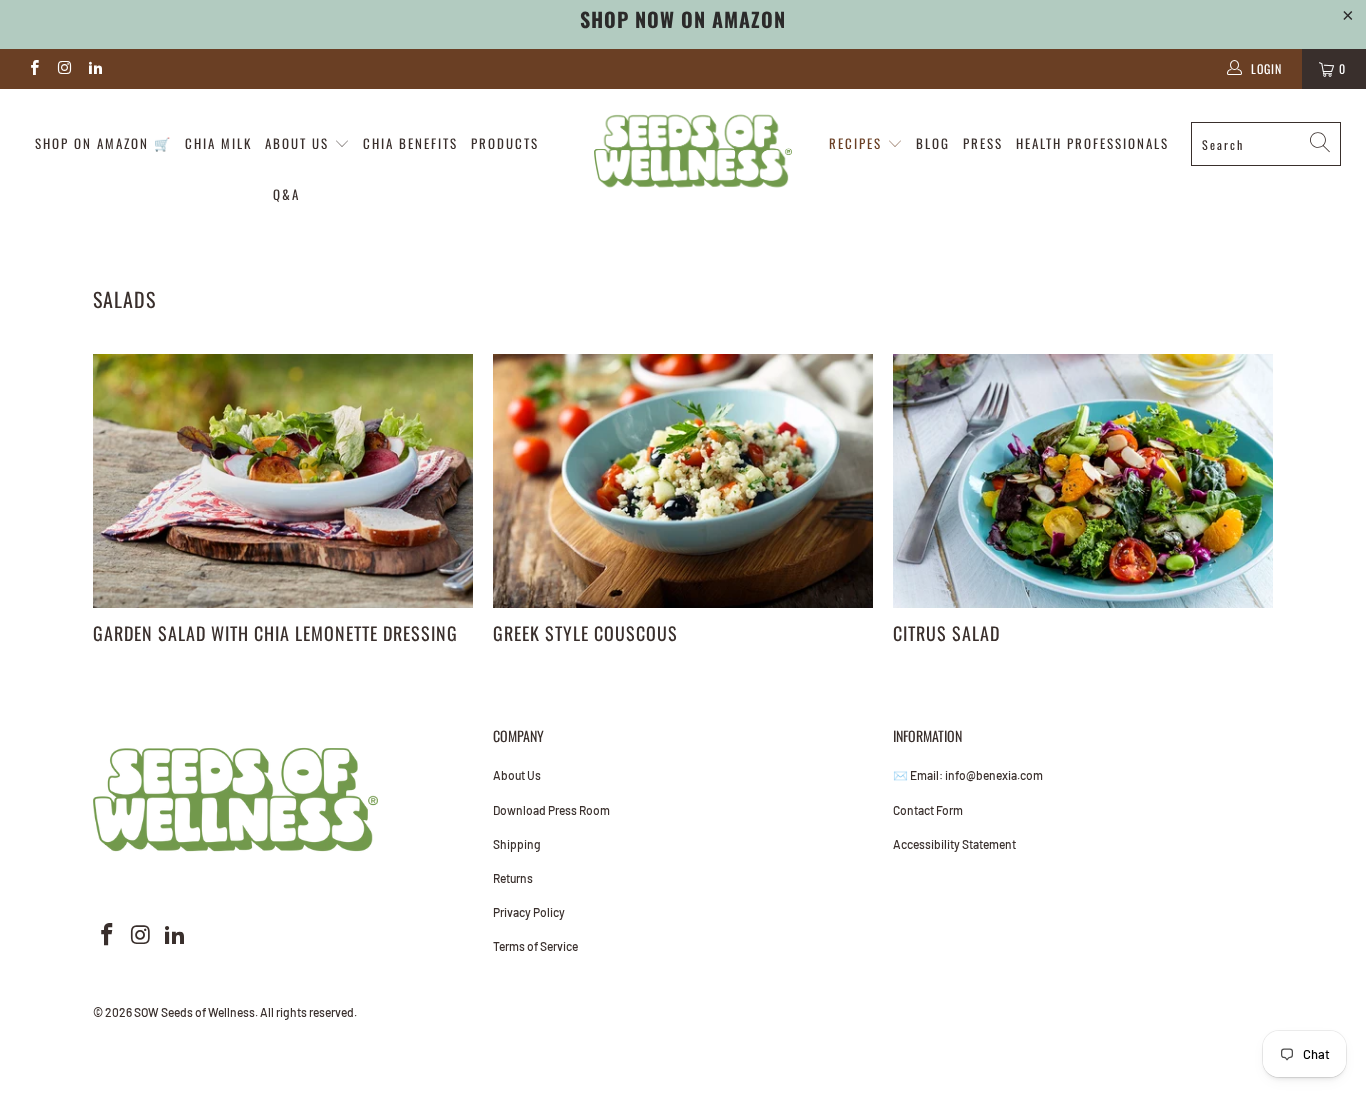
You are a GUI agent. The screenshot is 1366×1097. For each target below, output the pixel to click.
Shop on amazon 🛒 (103, 143)
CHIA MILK (218, 143)
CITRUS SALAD (946, 633)
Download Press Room (551, 810)
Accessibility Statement (954, 844)
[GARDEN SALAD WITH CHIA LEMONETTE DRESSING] (283, 481)
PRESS (983, 143)
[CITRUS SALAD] (1083, 481)
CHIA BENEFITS (410, 143)
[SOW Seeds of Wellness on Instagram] (63, 69)
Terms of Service (535, 946)
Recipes (858, 143)
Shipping (517, 844)
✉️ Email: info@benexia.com (968, 775)
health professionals (1092, 143)
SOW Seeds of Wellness (194, 1012)
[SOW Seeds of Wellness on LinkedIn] (94, 69)
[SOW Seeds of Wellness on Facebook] (33, 69)
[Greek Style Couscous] (683, 481)
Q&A (286, 194)
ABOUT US (299, 143)
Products (505, 143)
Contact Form (928, 810)
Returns (513, 878)
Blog (933, 143)
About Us (517, 775)
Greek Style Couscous (585, 633)
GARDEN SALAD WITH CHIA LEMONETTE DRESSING (275, 633)
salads (124, 299)
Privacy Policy (529, 912)
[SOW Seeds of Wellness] (693, 151)
